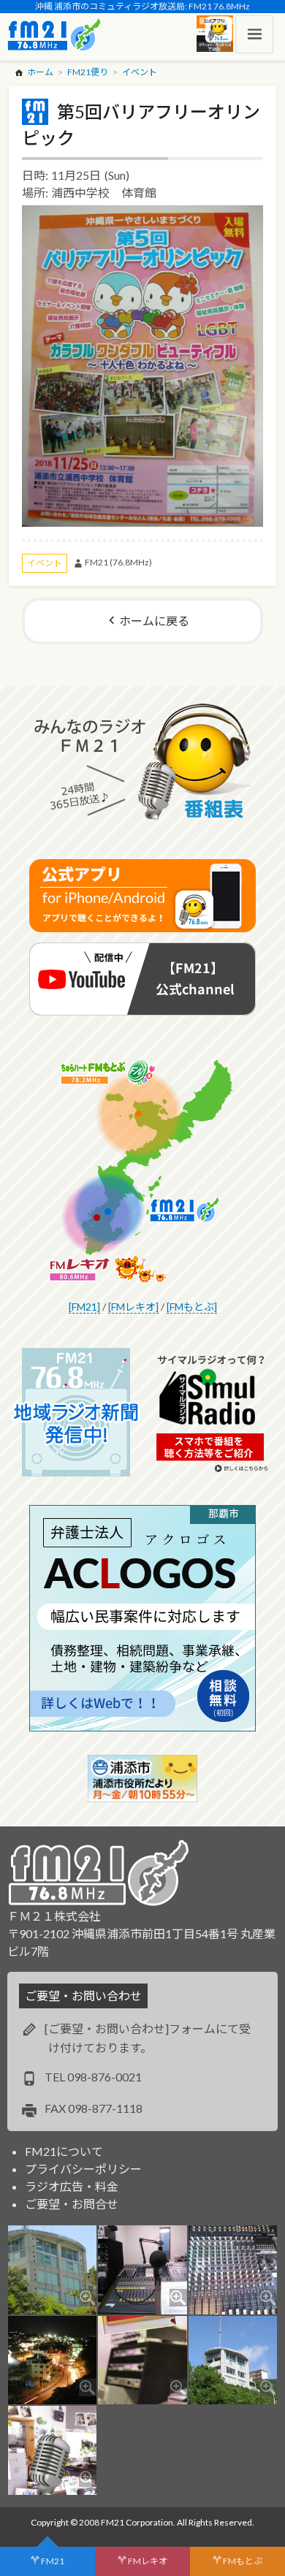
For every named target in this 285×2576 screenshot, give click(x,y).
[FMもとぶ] (192, 1307)
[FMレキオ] (133, 1307)
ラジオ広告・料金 (72, 2186)
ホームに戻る (154, 621)
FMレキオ (148, 2561)
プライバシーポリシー (83, 2169)
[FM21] (84, 1307)
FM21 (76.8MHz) (118, 562)
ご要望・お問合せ (72, 2204)
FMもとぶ (243, 2561)
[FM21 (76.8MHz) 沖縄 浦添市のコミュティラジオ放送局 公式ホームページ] (54, 34)
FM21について (64, 2151)
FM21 (53, 2561)
